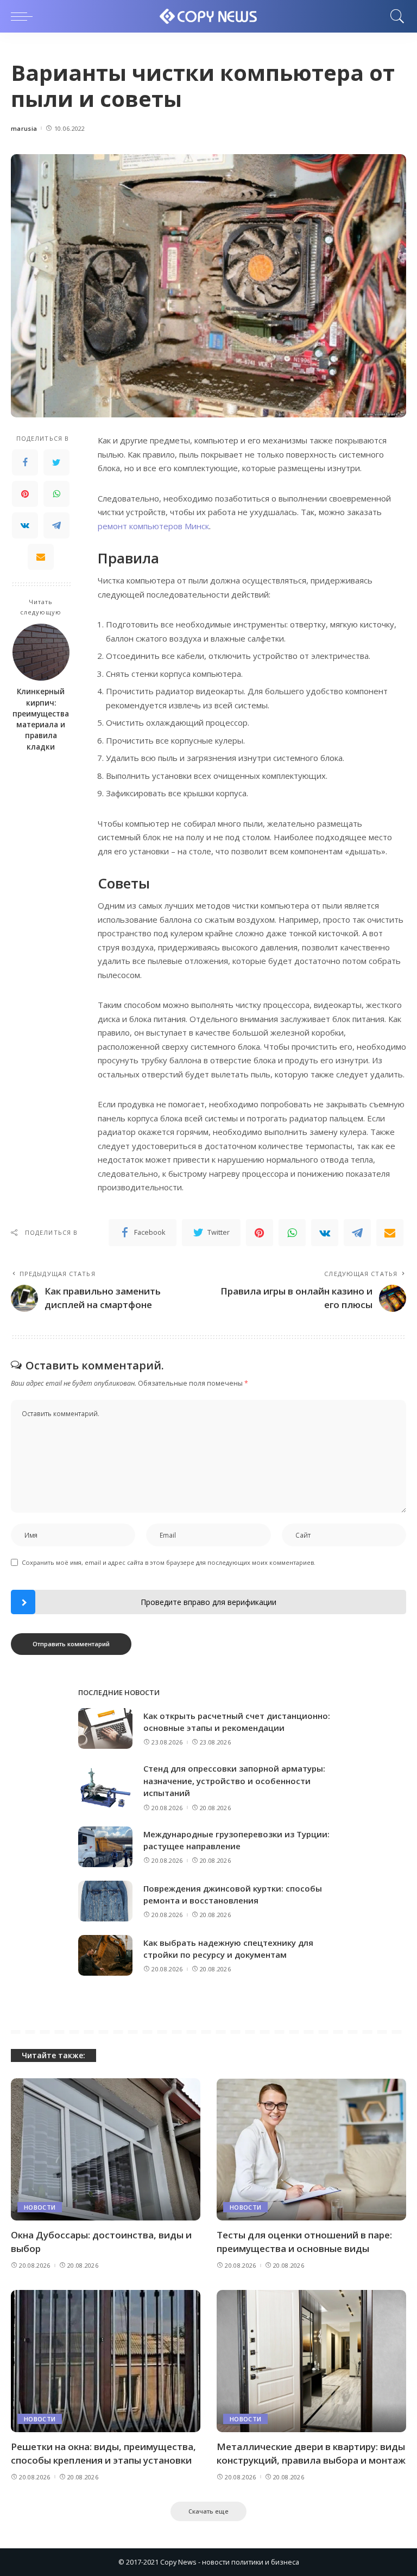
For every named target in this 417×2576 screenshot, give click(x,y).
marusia (24, 128)
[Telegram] (56, 525)
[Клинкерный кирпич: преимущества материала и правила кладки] (41, 652)
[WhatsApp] (56, 494)
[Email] (41, 557)
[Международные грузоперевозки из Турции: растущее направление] (105, 1847)
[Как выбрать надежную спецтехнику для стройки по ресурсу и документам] (105, 1955)
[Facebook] (25, 462)
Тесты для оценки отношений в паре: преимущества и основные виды (304, 2242)
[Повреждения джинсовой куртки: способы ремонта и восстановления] (105, 1901)
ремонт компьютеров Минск (153, 526)
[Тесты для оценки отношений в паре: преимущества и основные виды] (311, 2149)
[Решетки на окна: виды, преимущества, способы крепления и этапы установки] (106, 2361)
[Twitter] (56, 462)
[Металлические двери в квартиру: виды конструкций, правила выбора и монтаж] (311, 2361)
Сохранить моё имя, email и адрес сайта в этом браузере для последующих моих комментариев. (169, 1562)
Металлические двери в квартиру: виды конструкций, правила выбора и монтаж (311, 2453)
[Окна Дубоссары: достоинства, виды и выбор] (106, 2149)
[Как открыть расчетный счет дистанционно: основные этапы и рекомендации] (105, 1728)
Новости (40, 2207)
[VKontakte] (25, 525)
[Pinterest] (25, 494)
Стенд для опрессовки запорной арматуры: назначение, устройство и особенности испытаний (234, 1781)
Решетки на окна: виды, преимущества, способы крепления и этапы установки (103, 2453)
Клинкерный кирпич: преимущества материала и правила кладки (41, 719)
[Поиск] (395, 16)
